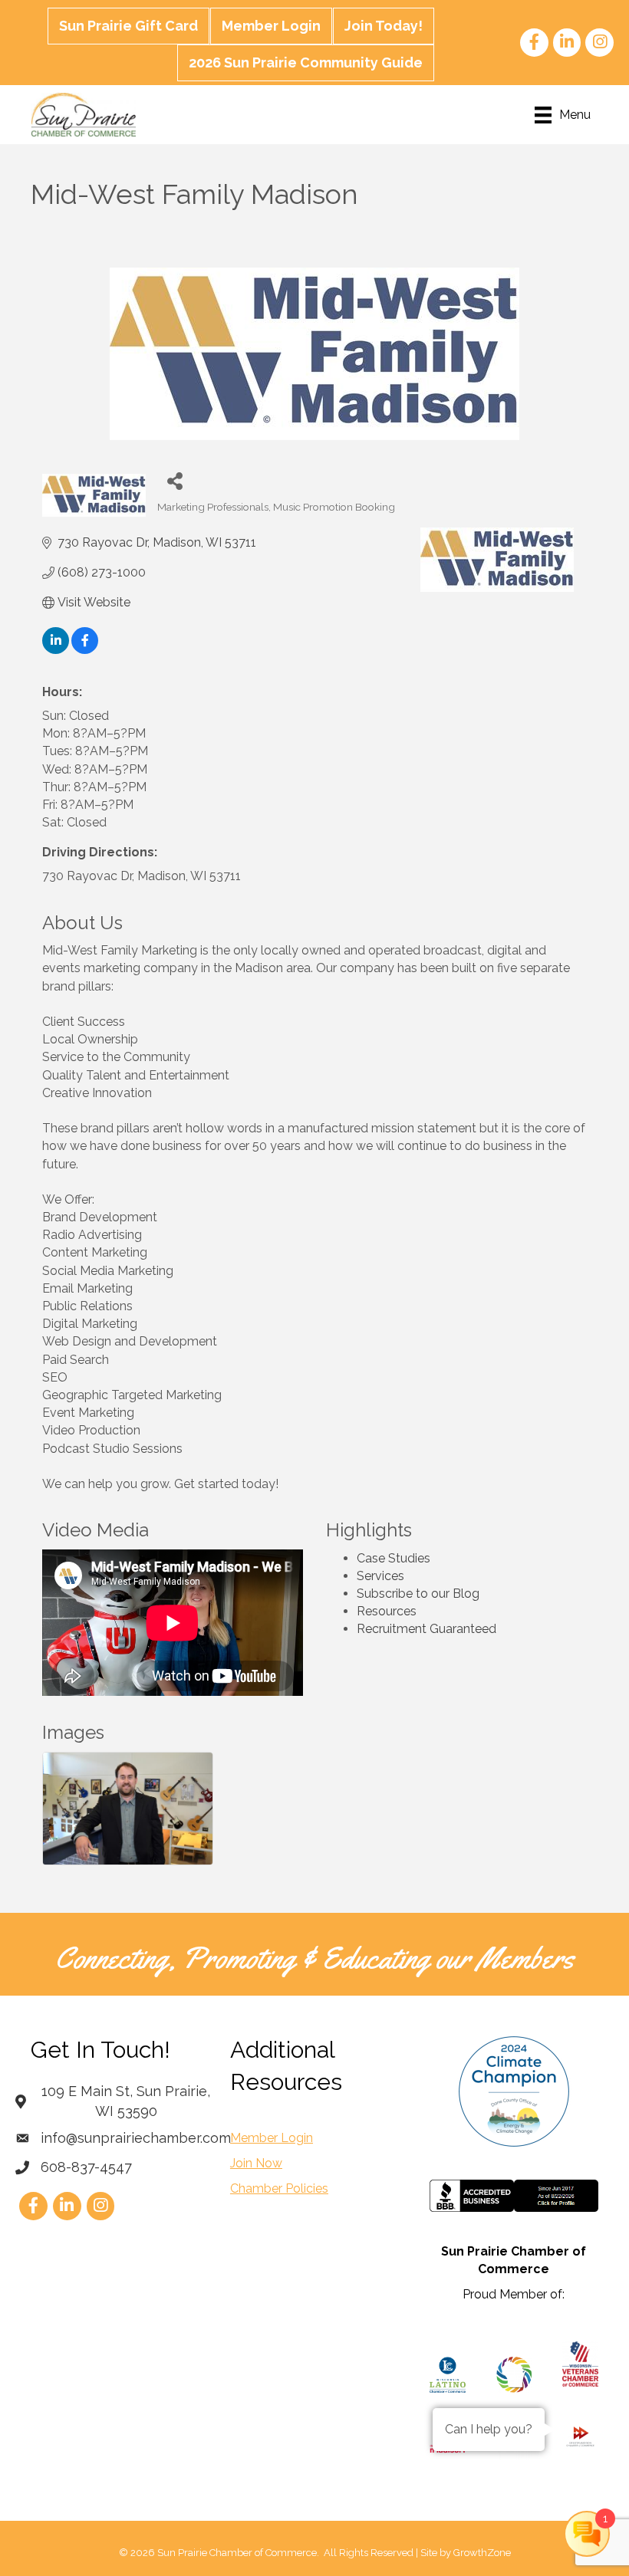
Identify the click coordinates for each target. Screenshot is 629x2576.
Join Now (256, 2163)
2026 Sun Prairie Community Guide (306, 62)
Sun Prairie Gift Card (128, 26)
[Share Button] (175, 480)
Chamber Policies (279, 2188)
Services (380, 1576)
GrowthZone (482, 2553)
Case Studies (394, 1558)
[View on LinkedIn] (56, 650)
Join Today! (384, 26)
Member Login (271, 26)
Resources (387, 1611)
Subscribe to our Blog (418, 1594)
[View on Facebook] (85, 650)
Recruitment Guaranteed (426, 1629)
